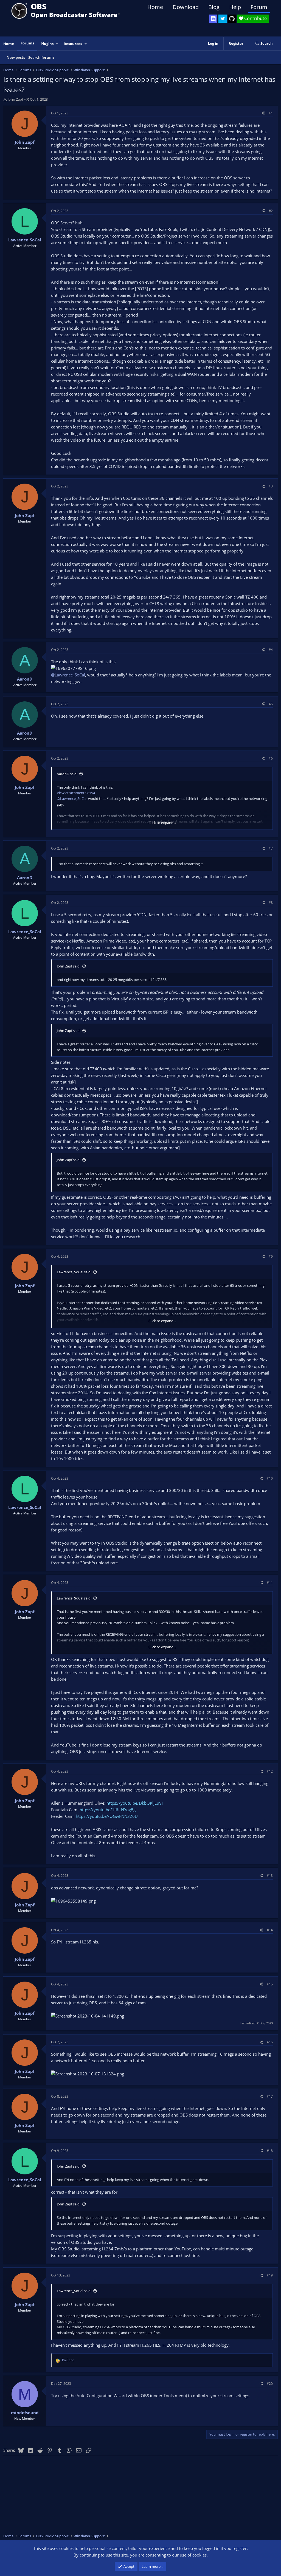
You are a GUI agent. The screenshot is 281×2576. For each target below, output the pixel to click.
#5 (271, 704)
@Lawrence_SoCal (68, 675)
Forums (27, 43)
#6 (271, 758)
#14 (270, 1930)
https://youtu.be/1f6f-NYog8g (108, 1810)
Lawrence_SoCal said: (74, 1272)
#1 (271, 113)
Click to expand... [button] (162, 823)
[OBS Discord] (213, 19)
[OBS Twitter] (223, 19)
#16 (270, 2042)
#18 (270, 2151)
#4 (271, 650)
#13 (270, 1876)
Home (155, 7)
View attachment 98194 (76, 793)
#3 (271, 486)
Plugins (47, 44)
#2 (271, 211)
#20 (270, 2384)
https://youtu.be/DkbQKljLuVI (135, 1803)
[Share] (263, 113)
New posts (16, 57)
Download (186, 7)
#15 (270, 1984)
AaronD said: (67, 774)
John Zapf (15, 99)
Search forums (41, 57)
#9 (271, 1256)
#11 (270, 1583)
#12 (270, 1771)
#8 (271, 903)
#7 (271, 848)
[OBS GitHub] (232, 19)
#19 (270, 2275)
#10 (270, 1478)
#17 (270, 2096)
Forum (259, 7)
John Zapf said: (69, 966)
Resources (73, 44)
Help (235, 7)
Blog (214, 7)
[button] (57, 44)
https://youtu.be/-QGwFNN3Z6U (107, 1816)
